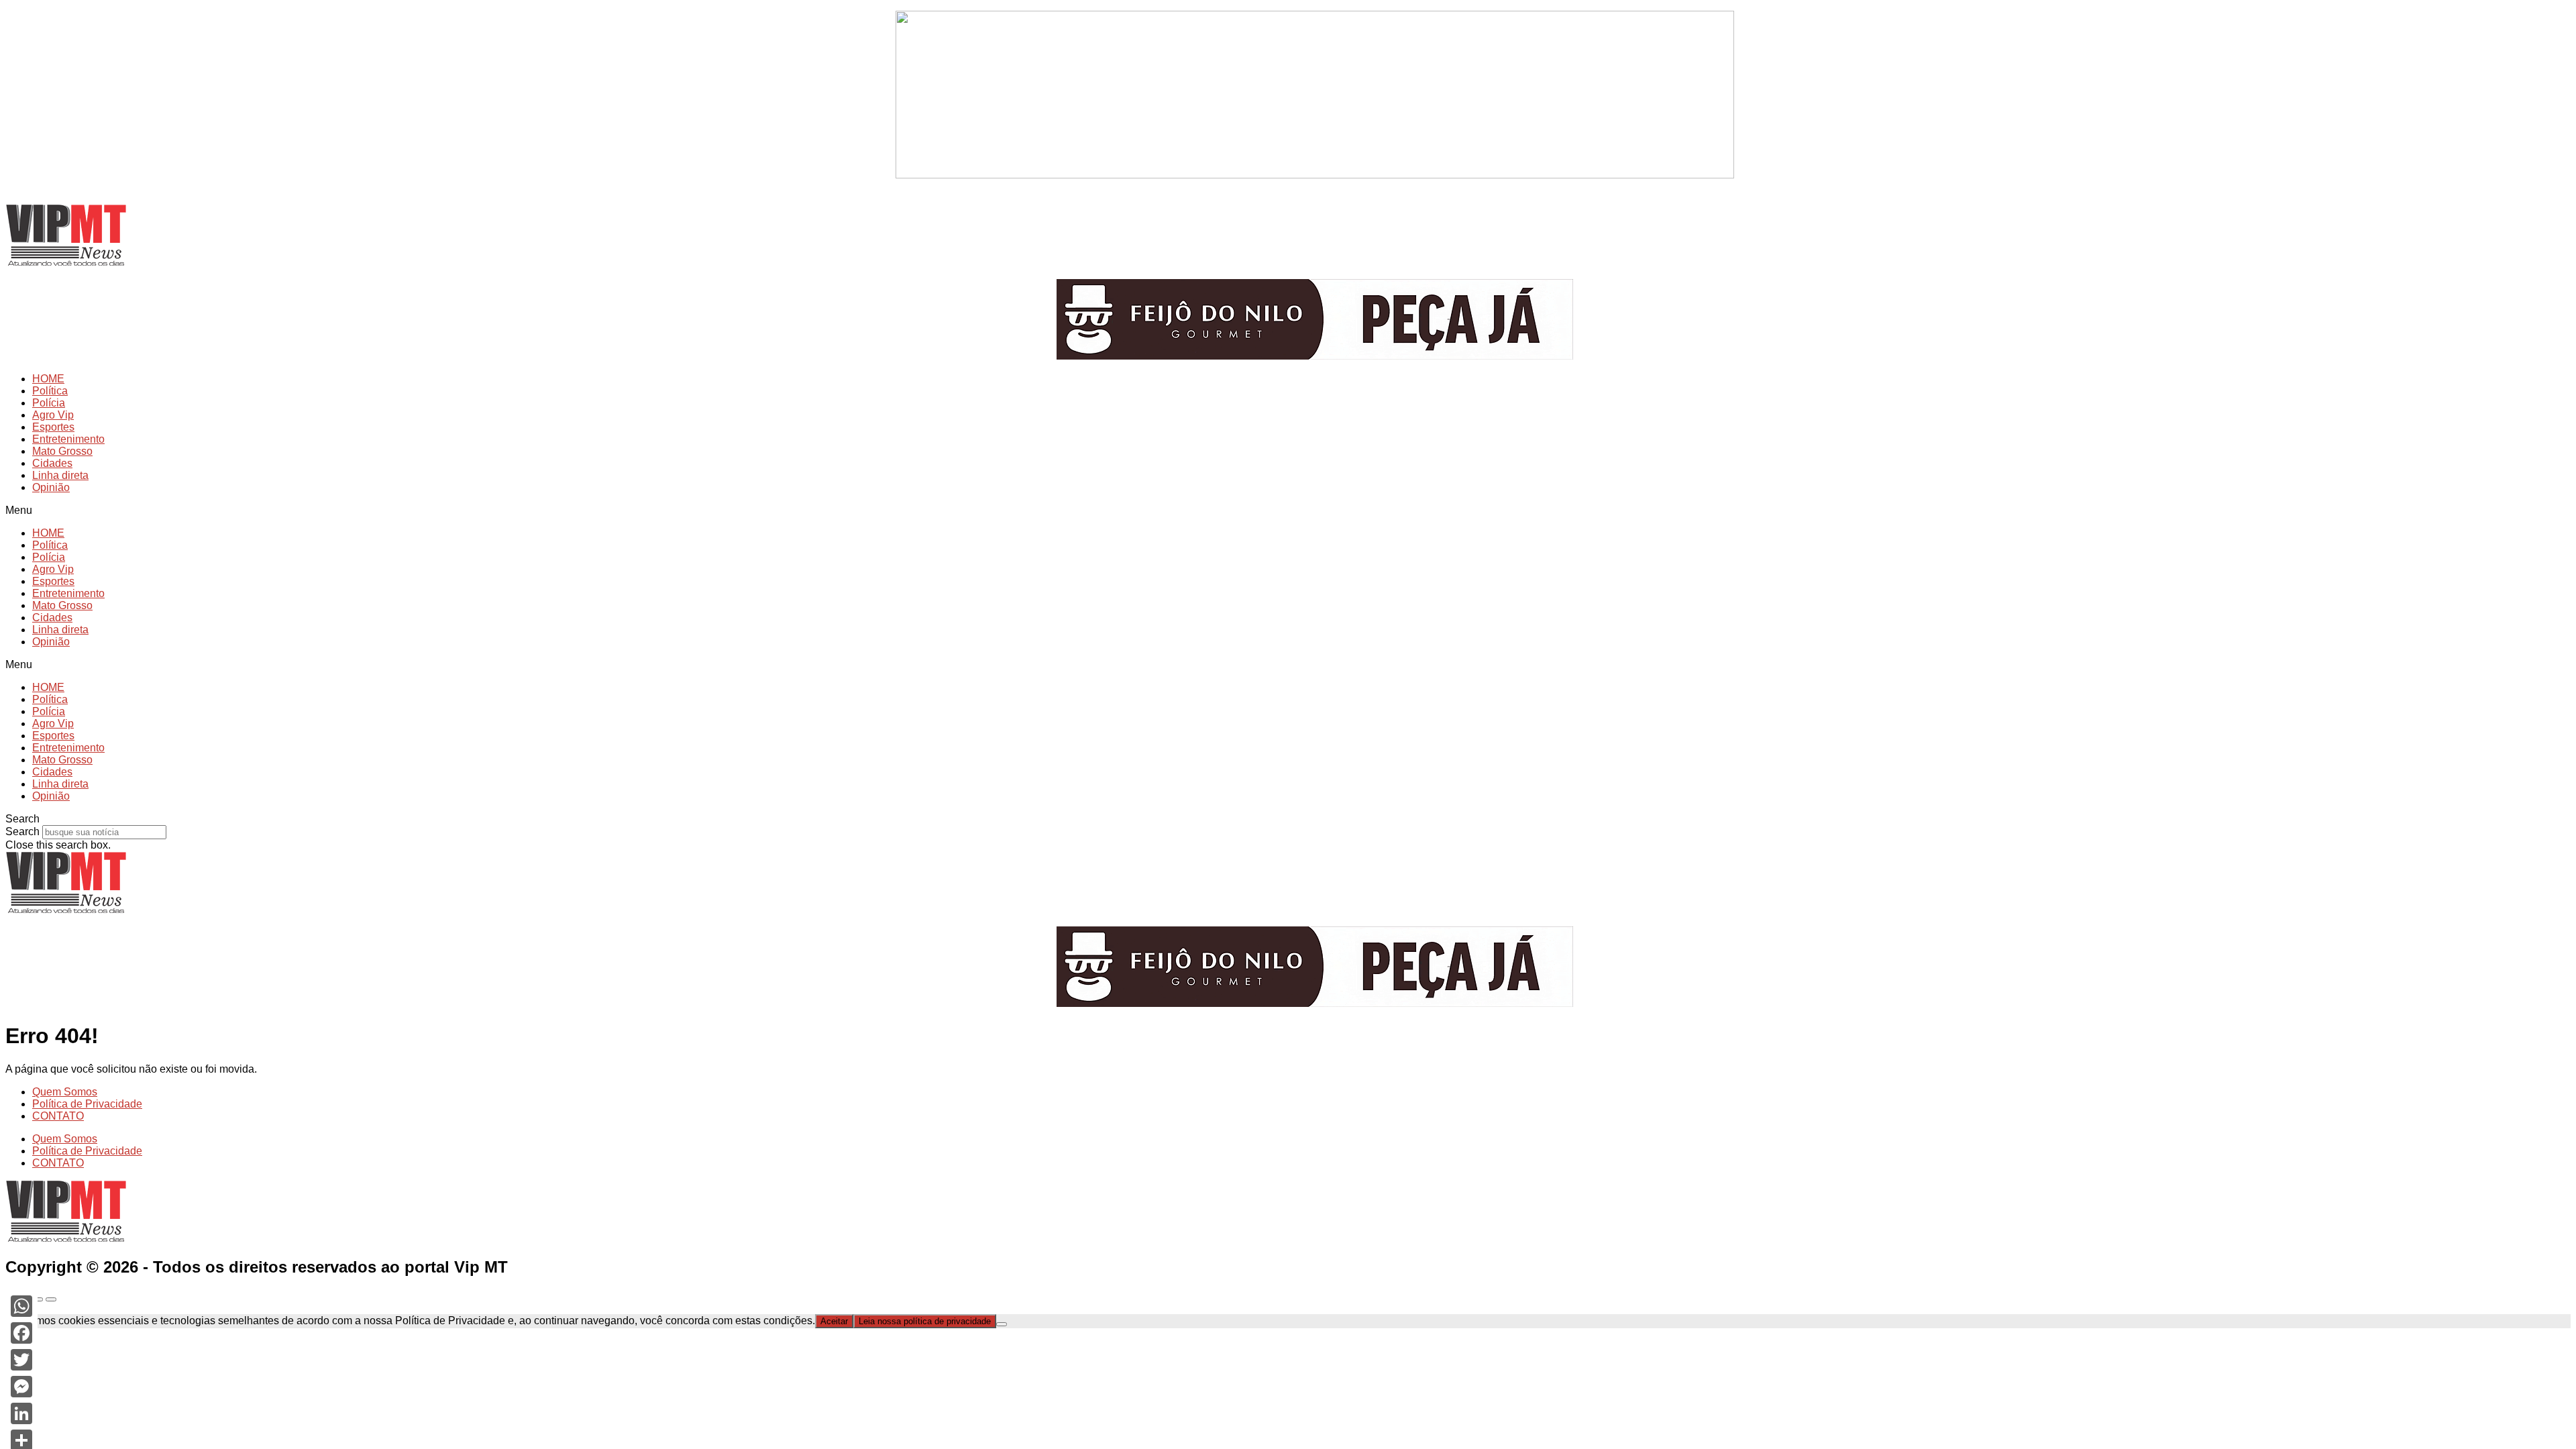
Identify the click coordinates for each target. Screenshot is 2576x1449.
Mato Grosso (62, 451)
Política (50, 391)
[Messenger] (21, 1387)
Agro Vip (53, 415)
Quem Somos (65, 1092)
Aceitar (834, 1321)
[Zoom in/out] (51, 1299)
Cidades (52, 463)
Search (22, 831)
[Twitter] (21, 1360)
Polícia (49, 403)
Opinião (51, 487)
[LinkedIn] (21, 1413)
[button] (1288, 511)
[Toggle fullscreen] (38, 1299)
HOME (48, 379)
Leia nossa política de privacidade (925, 1321)
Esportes (53, 427)
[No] (1002, 1324)
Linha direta (60, 475)
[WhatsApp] (21, 1306)
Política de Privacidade (87, 1104)
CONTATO (58, 1116)
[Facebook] (21, 1333)
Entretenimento (68, 439)
